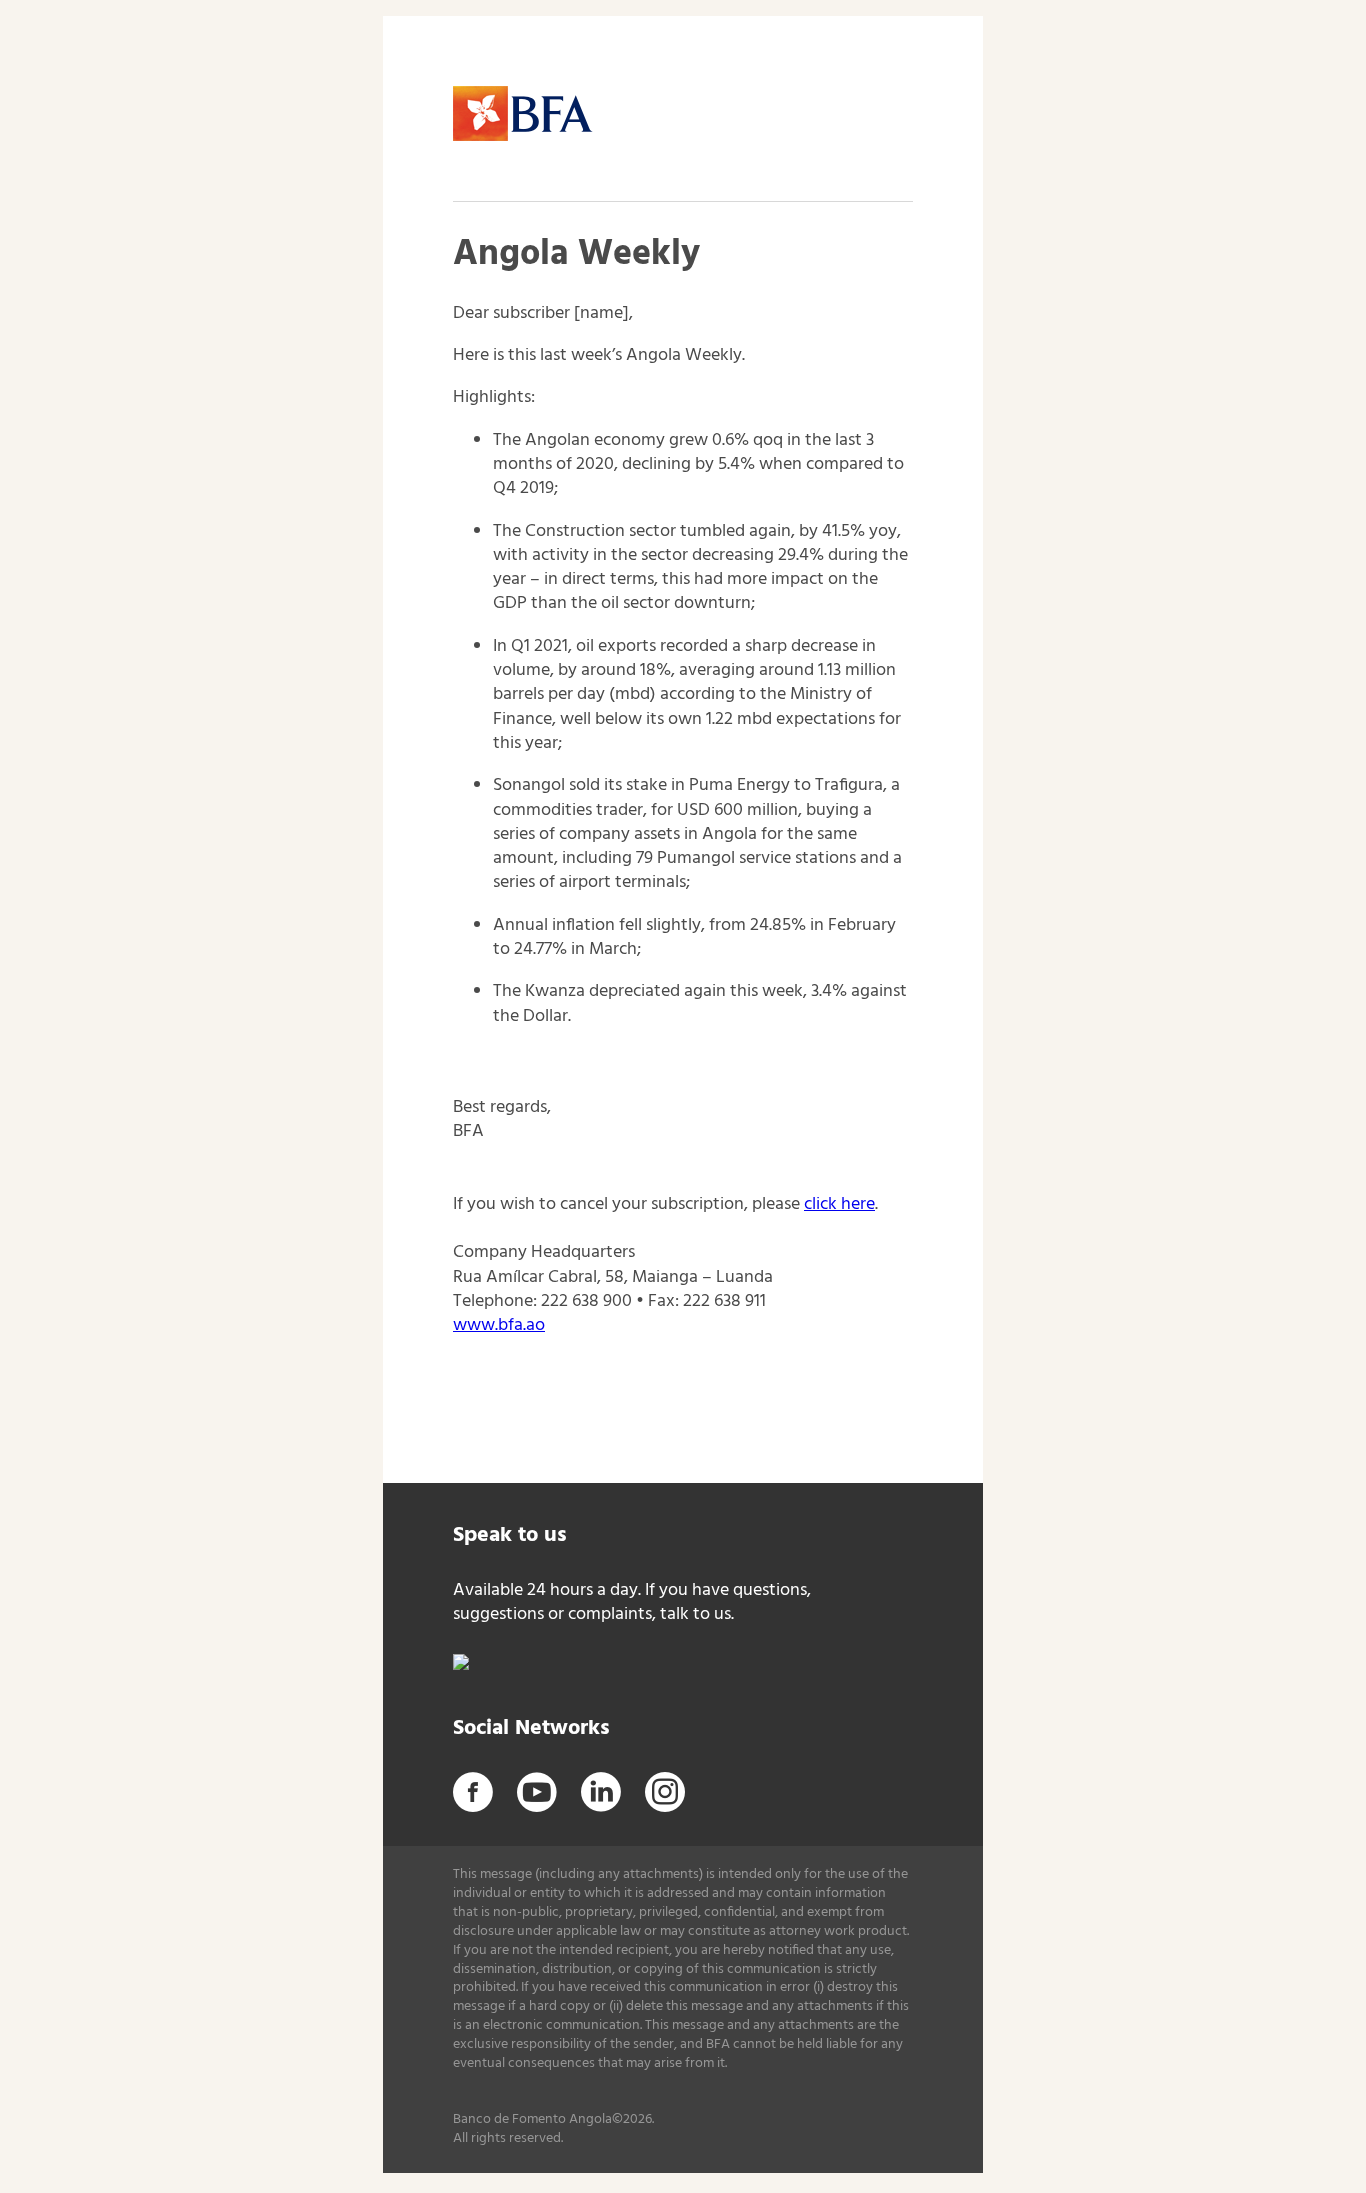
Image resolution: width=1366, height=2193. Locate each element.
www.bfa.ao (499, 1325)
